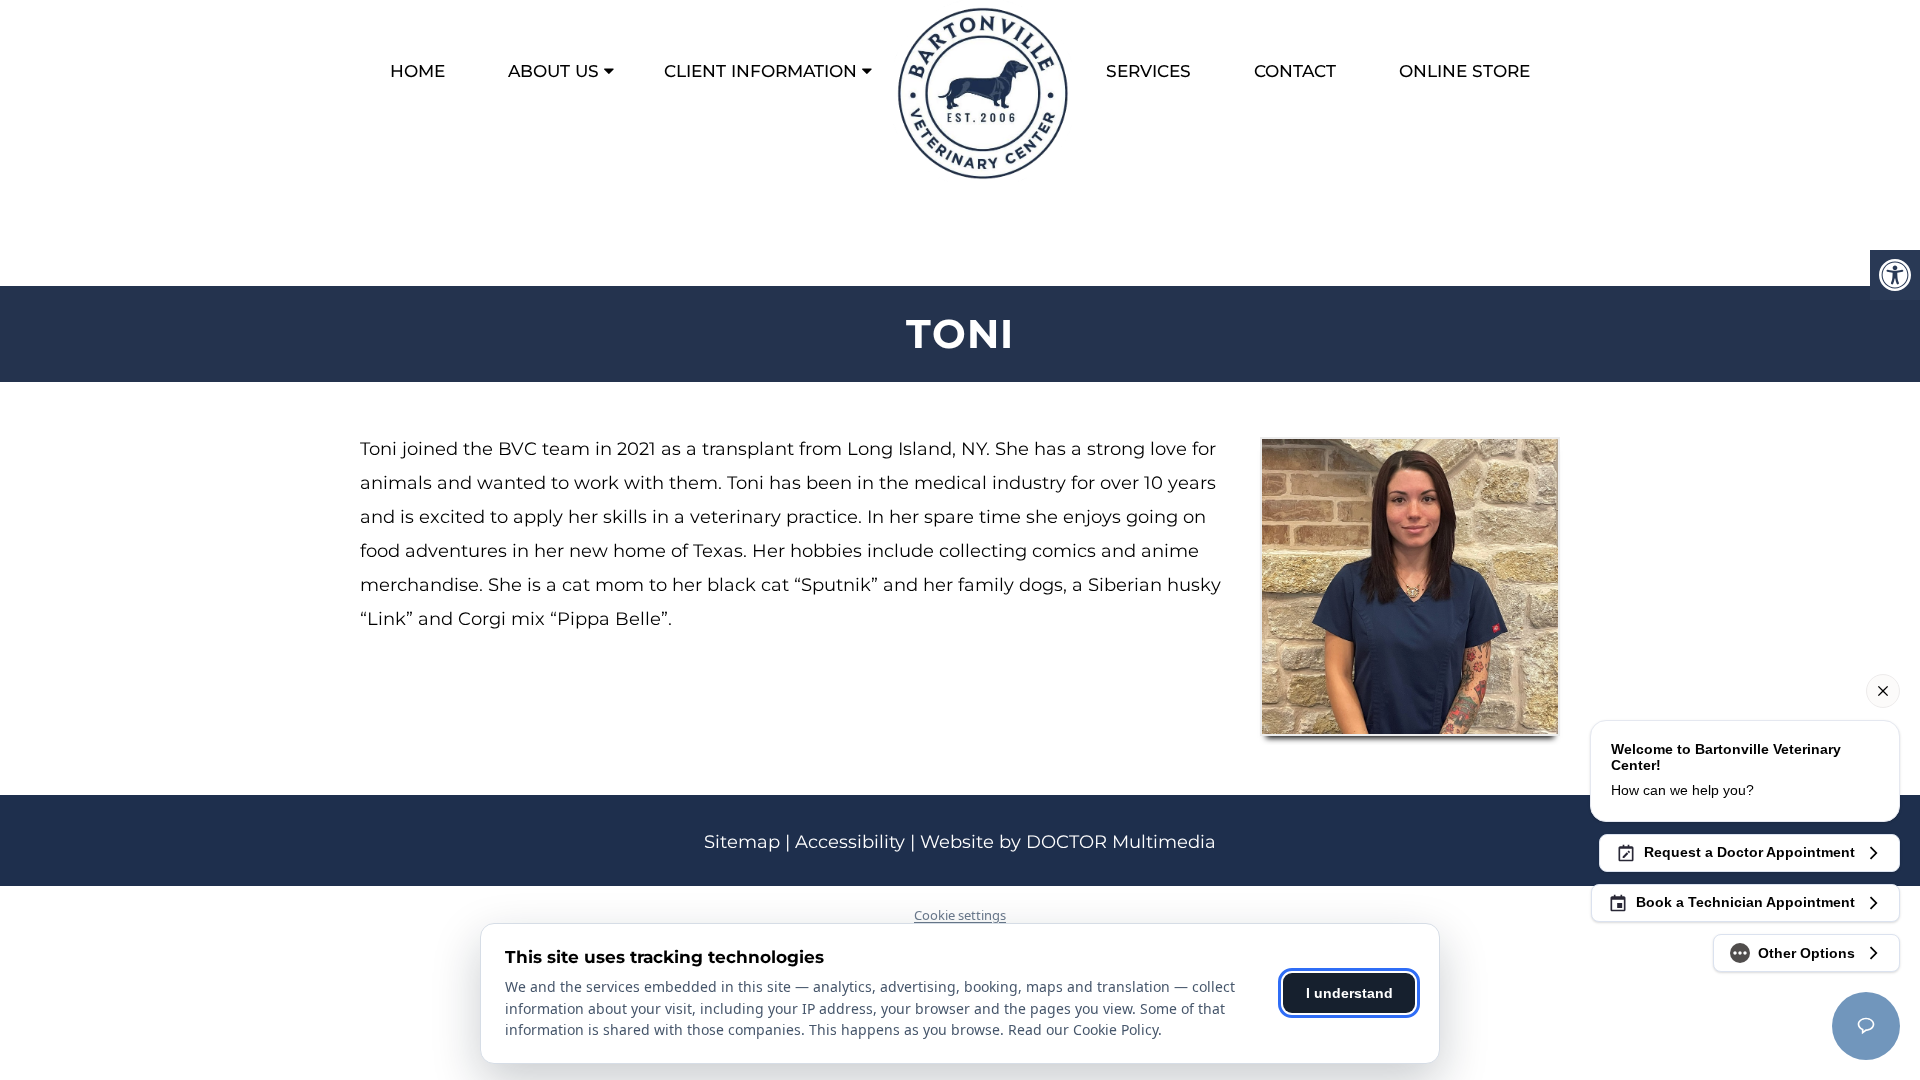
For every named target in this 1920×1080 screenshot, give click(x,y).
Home (417, 71)
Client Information (760, 71)
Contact (1295, 71)
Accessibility (850, 842)
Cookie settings (960, 915)
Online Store (1464, 71)
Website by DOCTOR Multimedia (1068, 842)
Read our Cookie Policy (1083, 1029)
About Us (553, 71)
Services (1148, 71)
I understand (1349, 993)
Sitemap (742, 842)
